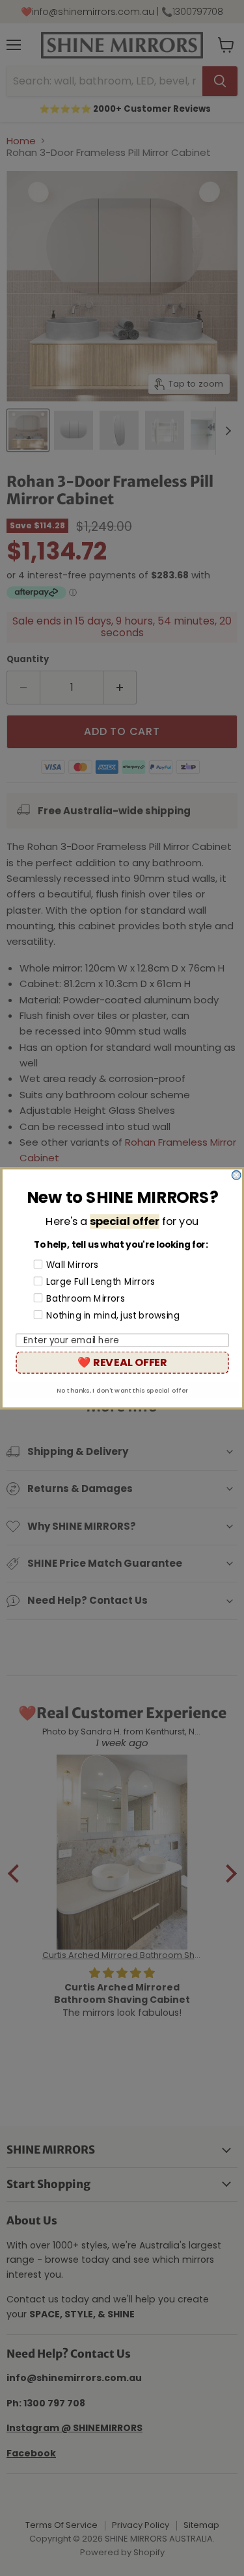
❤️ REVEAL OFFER (122, 1362)
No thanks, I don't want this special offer (122, 1390)
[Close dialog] (236, 1175)
